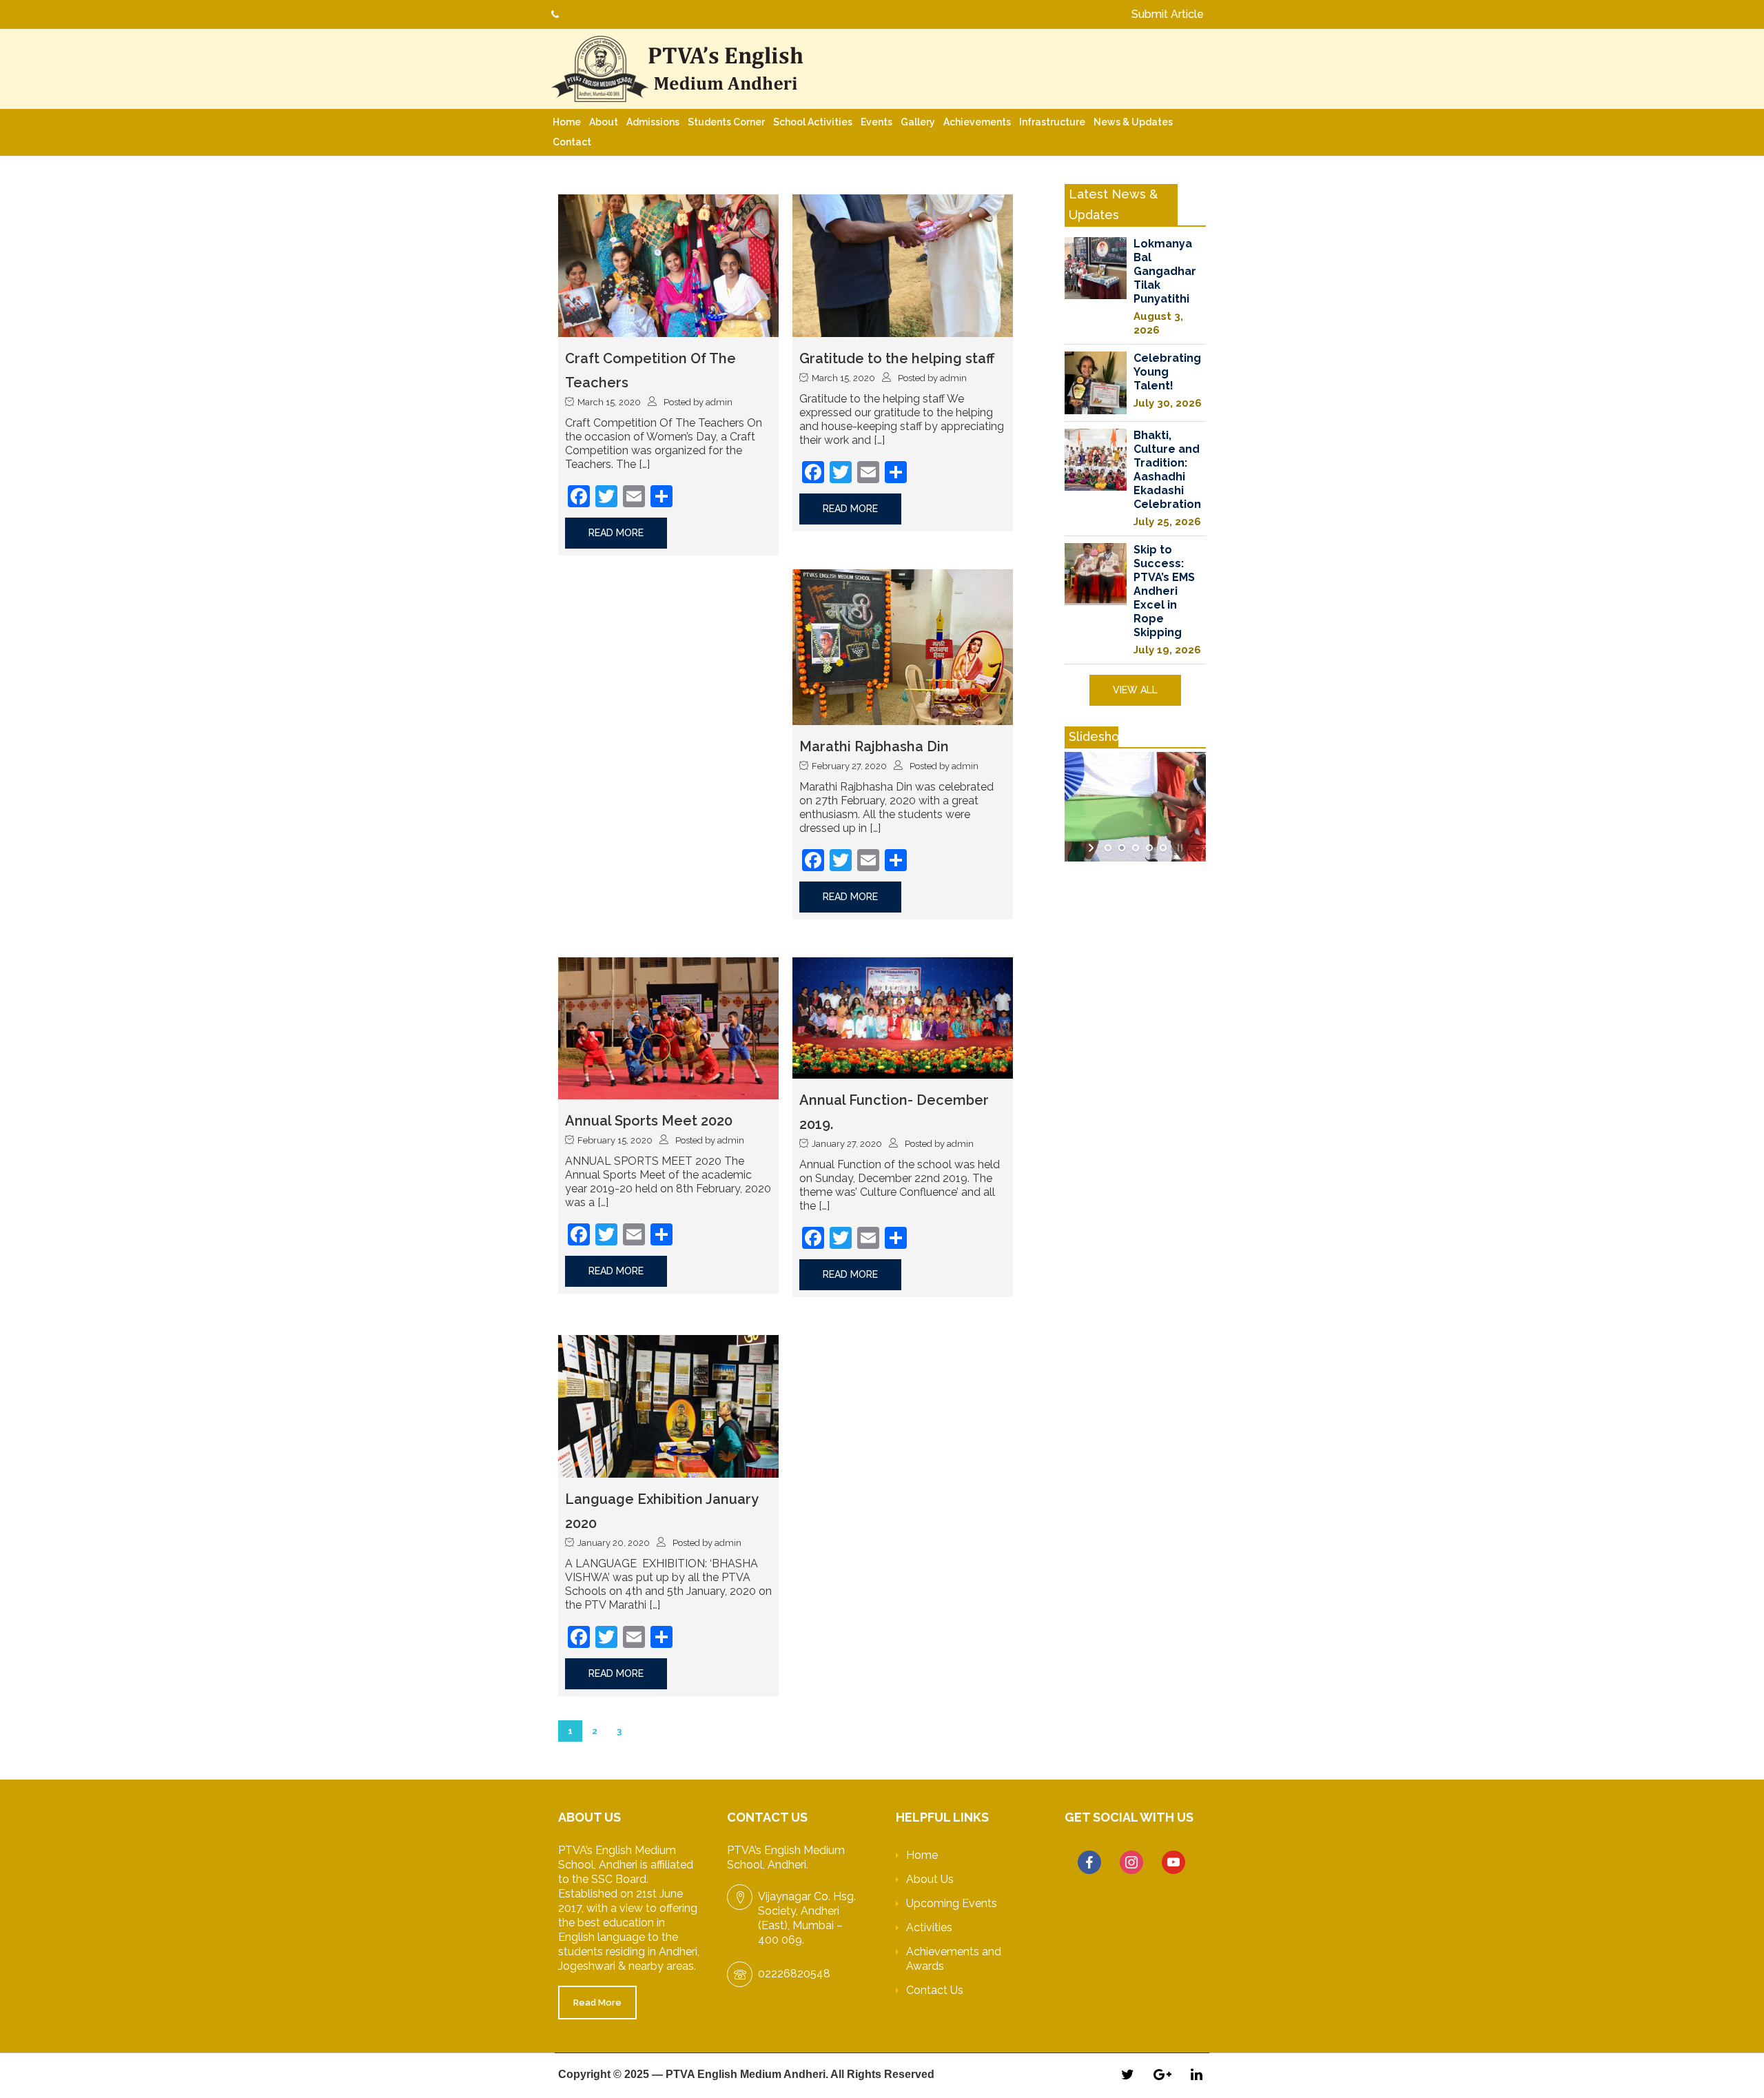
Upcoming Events (952, 1903)
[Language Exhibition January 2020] (668, 1406)
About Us (930, 1879)
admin (719, 402)
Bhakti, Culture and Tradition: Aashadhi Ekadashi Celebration (1167, 470)
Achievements (977, 122)
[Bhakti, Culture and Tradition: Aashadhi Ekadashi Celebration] (1096, 460)
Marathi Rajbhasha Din (874, 746)
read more (616, 533)
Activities (929, 1927)
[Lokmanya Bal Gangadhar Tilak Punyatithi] (1096, 268)
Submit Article (1168, 14)
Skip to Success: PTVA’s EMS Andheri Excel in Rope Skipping (1164, 591)
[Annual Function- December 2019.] (903, 1017)
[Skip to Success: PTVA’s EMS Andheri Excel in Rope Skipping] (1096, 574)
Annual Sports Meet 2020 (649, 1121)
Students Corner (726, 122)
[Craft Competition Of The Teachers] (668, 265)
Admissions (653, 122)
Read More (597, 2003)
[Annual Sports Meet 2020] (668, 1027)
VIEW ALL (1135, 690)
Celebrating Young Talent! (1167, 372)
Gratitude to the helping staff (897, 358)
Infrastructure (1052, 122)
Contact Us (935, 1990)
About (604, 122)
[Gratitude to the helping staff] (903, 265)
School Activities (813, 122)
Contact (572, 142)
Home (567, 122)
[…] (644, 464)
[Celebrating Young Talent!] (1096, 383)
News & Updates (1133, 122)
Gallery (918, 122)
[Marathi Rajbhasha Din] (903, 646)
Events (876, 122)
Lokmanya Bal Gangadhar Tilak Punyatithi (1165, 271)
